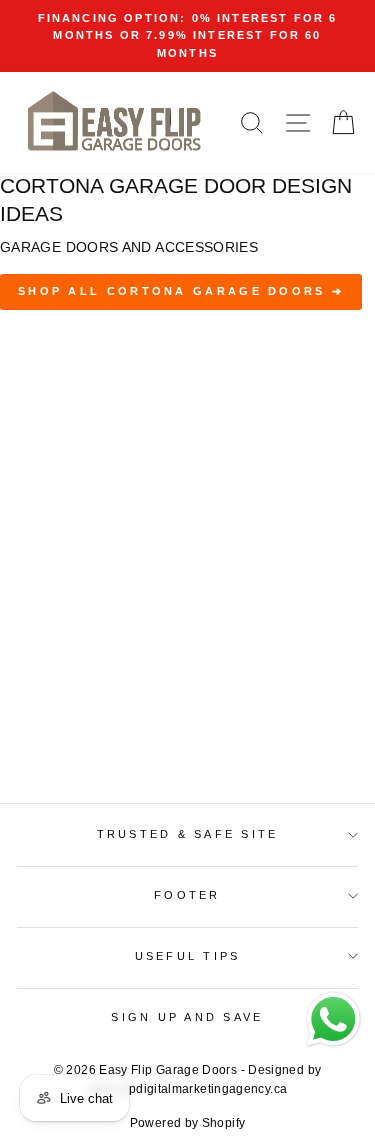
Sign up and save (187, 1017)
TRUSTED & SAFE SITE (188, 834)
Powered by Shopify (188, 1123)
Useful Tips (188, 956)
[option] (187, 36)
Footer (187, 895)
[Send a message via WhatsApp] (333, 1019)
